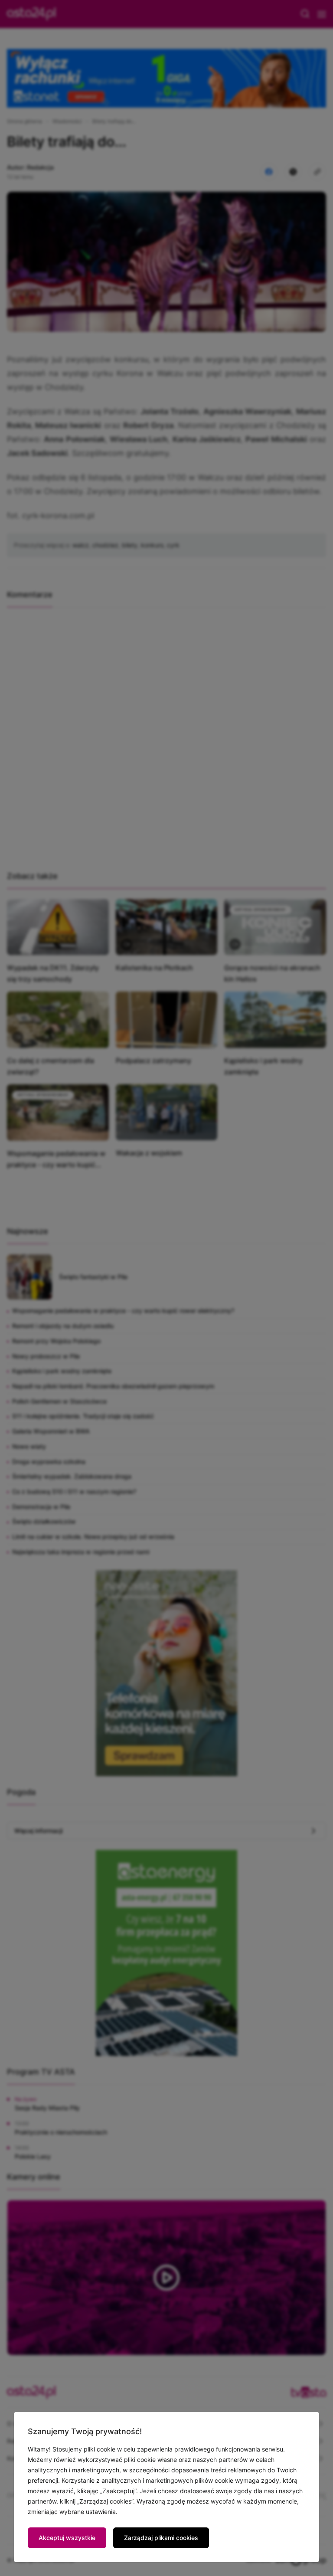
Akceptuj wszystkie (67, 2538)
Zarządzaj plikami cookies (161, 2538)
